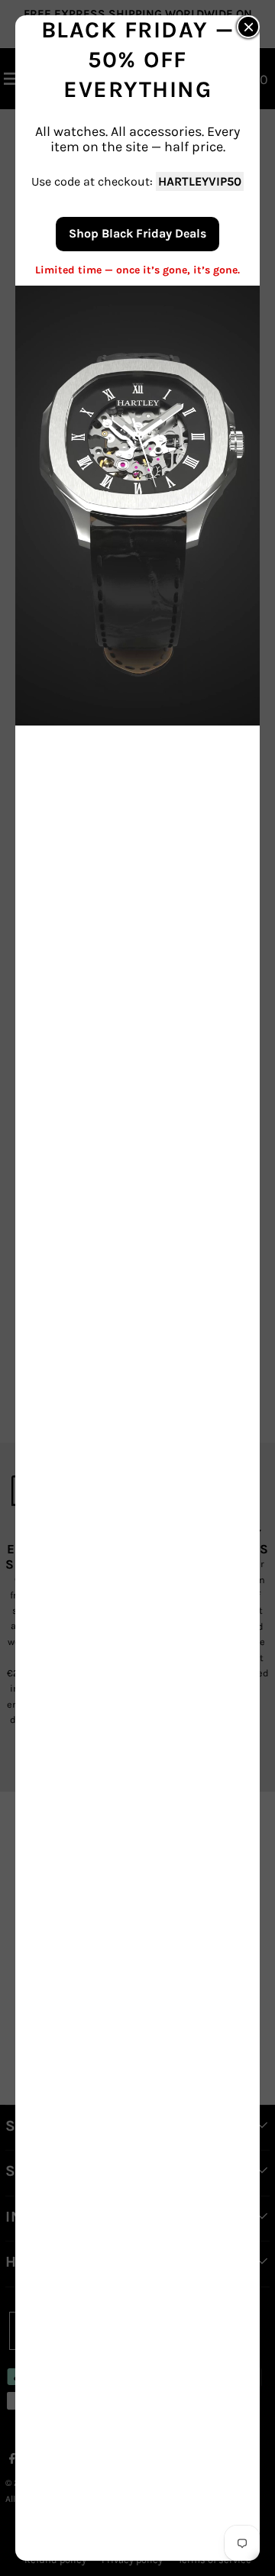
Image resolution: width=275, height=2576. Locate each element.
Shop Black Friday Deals (137, 233)
